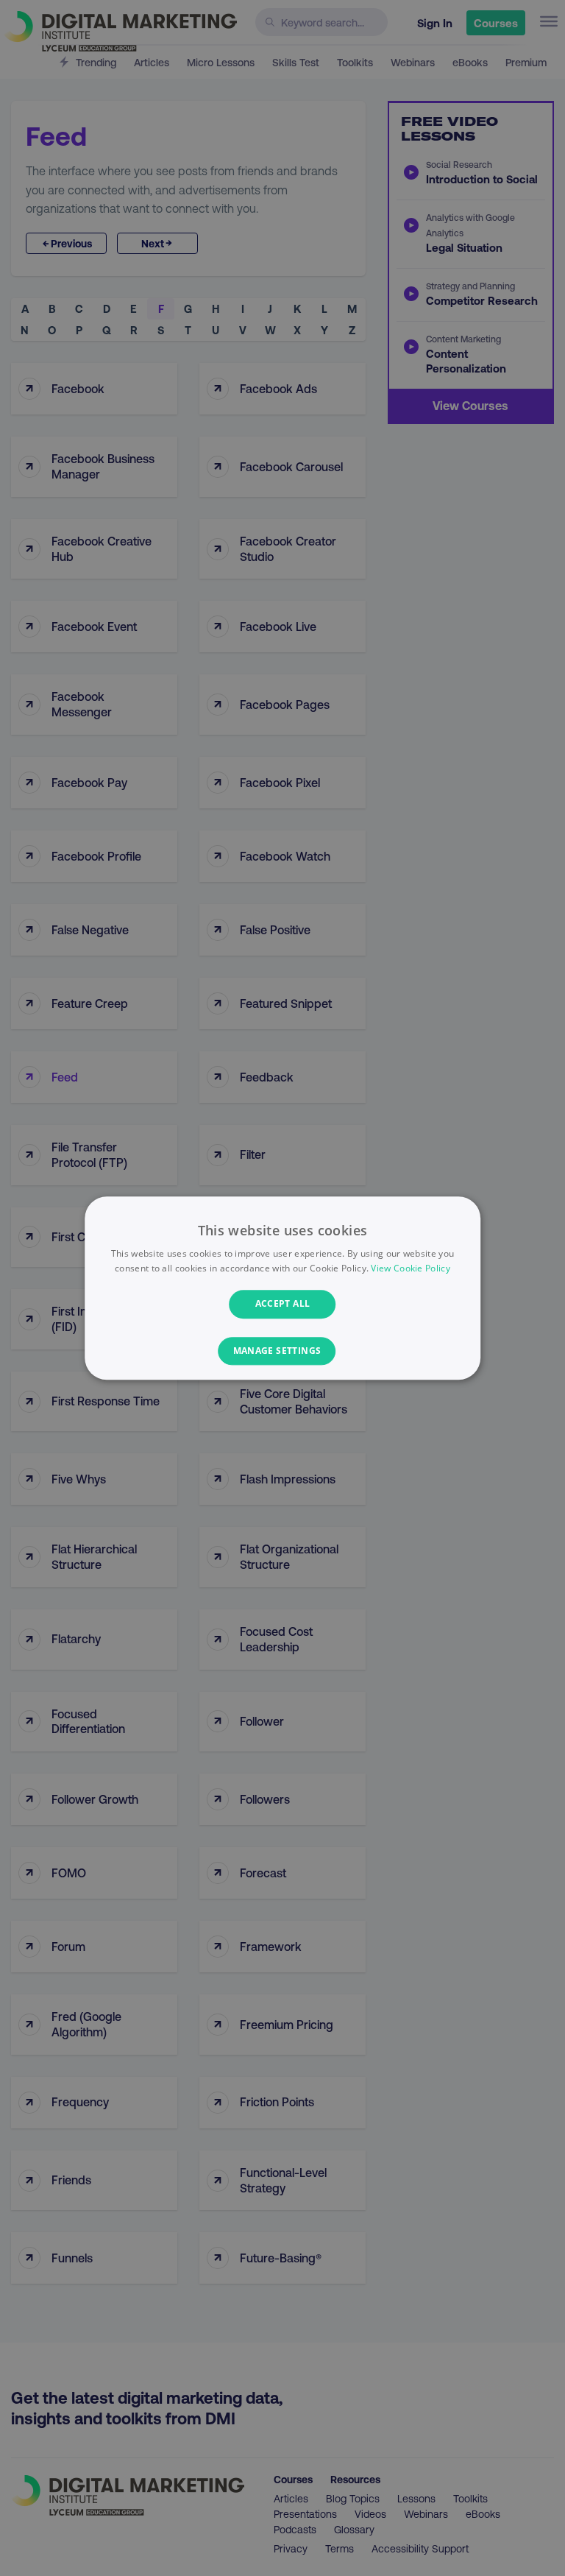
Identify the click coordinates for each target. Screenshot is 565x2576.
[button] (283, 1351)
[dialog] (282, 1288)
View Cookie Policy (410, 1268)
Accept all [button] (283, 1304)
